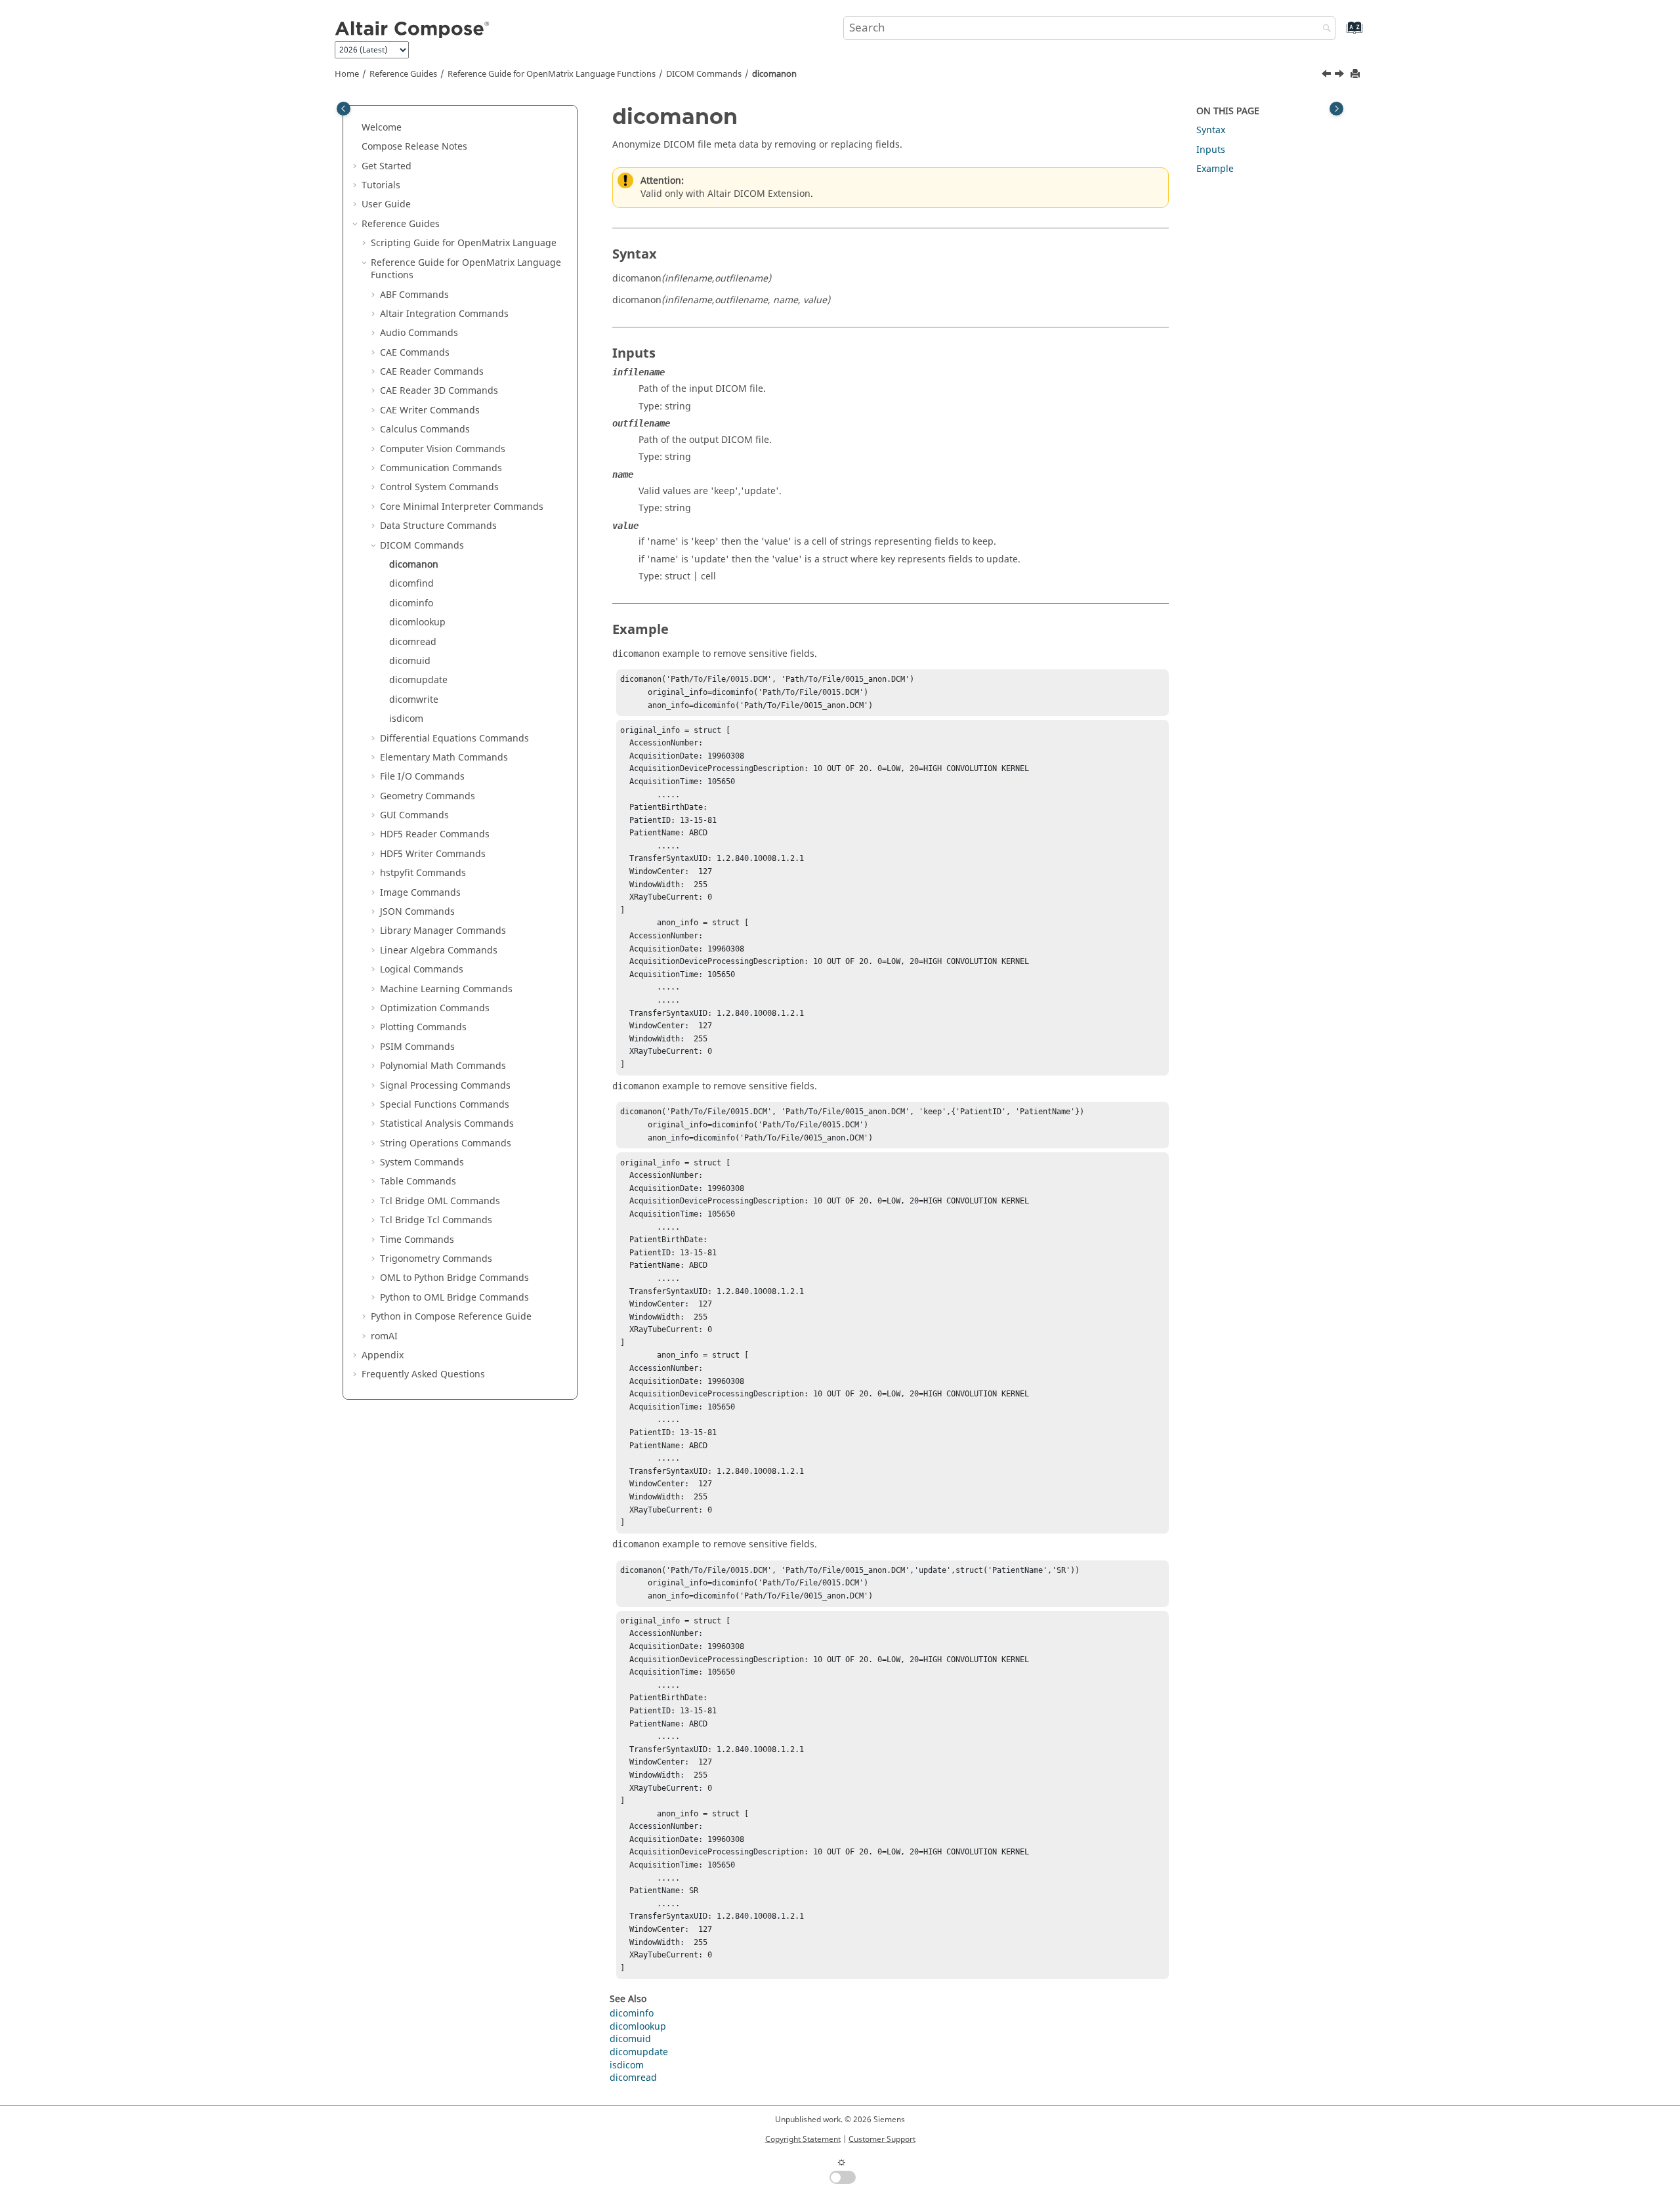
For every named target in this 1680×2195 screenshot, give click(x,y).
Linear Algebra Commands (439, 951)
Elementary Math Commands (444, 758)
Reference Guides (403, 74)
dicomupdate (418, 680)
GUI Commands (414, 815)
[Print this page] (1356, 74)
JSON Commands (417, 912)
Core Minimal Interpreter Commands (462, 507)
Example (1215, 169)
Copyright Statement (803, 2139)
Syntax (1211, 130)
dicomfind (411, 584)
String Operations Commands (446, 1143)
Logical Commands (422, 970)
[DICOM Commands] (1328, 75)
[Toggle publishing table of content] (344, 109)
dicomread (413, 642)
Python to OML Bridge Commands (454, 1298)
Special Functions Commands (445, 1105)
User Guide (386, 204)
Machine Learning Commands (446, 989)
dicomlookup (417, 622)
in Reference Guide (451, 1317)
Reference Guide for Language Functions (552, 74)
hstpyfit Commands (423, 873)
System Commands (422, 1162)
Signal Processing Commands (445, 1086)
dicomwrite (414, 700)
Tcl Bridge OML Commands (440, 1201)
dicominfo (411, 603)
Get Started (387, 166)
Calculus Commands (425, 429)
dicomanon (774, 74)
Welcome (382, 128)
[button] (356, 128)
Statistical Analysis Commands (447, 1124)
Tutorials (381, 185)
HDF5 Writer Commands (433, 854)
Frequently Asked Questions (423, 1374)
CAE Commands (415, 353)
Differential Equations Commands (454, 739)
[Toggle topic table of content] (1336, 109)
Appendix (383, 1355)
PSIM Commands (417, 1047)
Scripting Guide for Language (464, 243)
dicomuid (410, 661)
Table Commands (418, 1181)
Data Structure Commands (438, 526)
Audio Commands (419, 333)
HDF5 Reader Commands (435, 834)
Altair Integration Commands (444, 314)
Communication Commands (441, 468)
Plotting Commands (423, 1027)
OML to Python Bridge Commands (454, 1278)
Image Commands (420, 893)
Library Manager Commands (443, 931)
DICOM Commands (704, 74)
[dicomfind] (1341, 75)
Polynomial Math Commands (443, 1066)
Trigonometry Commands (436, 1259)
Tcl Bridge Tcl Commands (436, 1220)
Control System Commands (439, 487)
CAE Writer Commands (430, 410)
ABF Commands (414, 295)
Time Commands (417, 1240)
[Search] (1324, 29)
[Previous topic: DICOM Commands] (1328, 75)
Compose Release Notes (414, 147)
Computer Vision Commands (443, 449)
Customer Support (882, 2139)
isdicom (406, 719)
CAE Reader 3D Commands (439, 391)
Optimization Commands (435, 1008)
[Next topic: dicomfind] (1341, 75)
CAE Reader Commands (432, 372)
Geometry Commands (428, 796)
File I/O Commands (422, 777)
